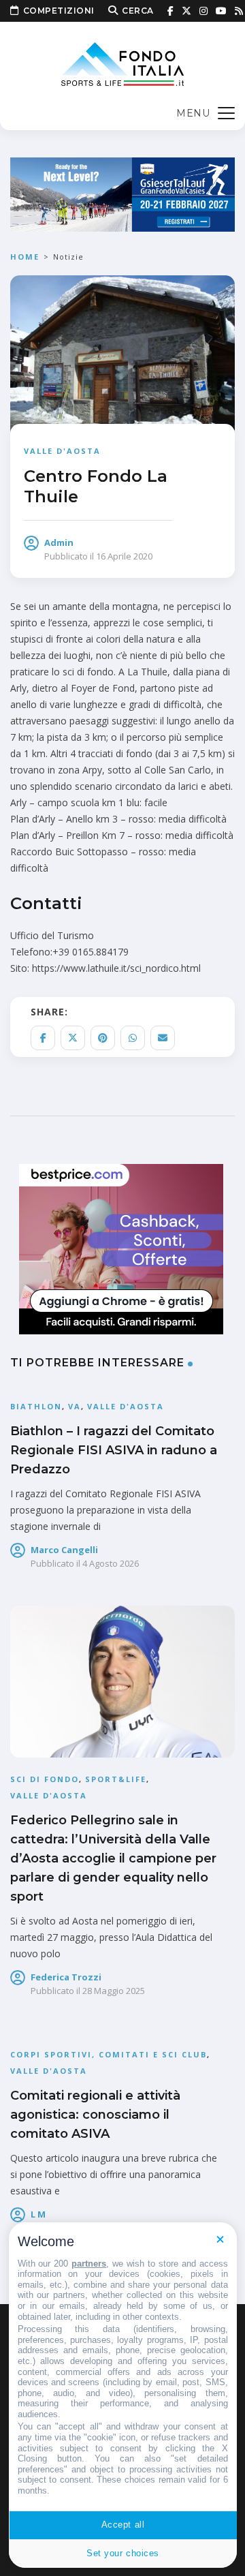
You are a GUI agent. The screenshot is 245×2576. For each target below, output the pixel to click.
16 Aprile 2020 (124, 556)
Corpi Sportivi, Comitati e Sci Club (109, 2054)
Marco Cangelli (64, 1550)
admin (59, 542)
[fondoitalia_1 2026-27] (122, 193)
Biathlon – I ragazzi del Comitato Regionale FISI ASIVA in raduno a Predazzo (114, 1450)
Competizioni (59, 11)
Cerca (138, 11)
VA (75, 1406)
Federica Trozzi (66, 1977)
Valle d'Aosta (62, 451)
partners (89, 2264)
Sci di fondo (45, 1779)
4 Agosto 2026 (111, 1563)
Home (25, 257)
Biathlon (36, 1406)
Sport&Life (116, 1779)
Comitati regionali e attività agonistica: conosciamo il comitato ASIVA (95, 2115)
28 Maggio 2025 (114, 1991)
